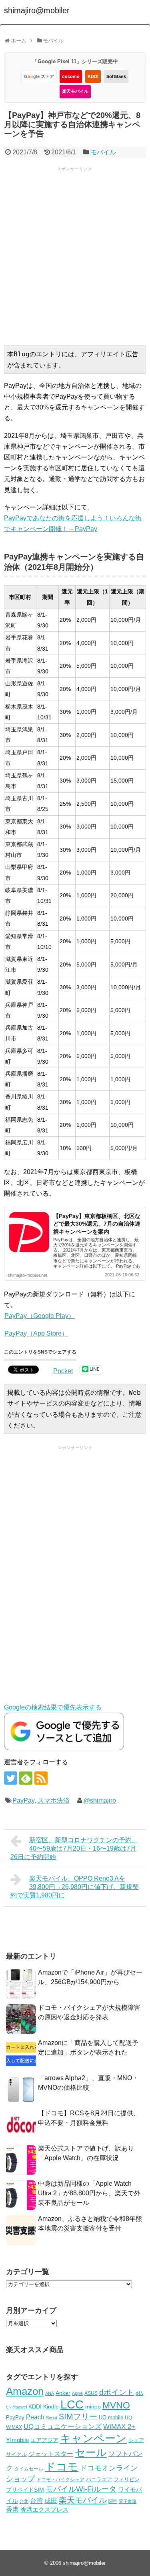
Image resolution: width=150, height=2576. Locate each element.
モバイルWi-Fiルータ (81, 2489)
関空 (113, 2501)
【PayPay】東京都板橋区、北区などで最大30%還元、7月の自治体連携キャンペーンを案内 (97, 1224)
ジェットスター (51, 2454)
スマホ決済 (54, 1800)
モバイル (103, 152)
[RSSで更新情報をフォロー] (41, 1778)
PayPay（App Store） (36, 1333)
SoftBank (116, 76)
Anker (63, 2393)
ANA (50, 2393)
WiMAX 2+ (119, 2426)
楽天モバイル (75, 91)
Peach (35, 2417)
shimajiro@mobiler (37, 10)
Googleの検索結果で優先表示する (53, 1707)
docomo (71, 76)
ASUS (91, 2393)
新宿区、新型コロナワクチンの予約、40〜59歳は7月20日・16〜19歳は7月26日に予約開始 (74, 1848)
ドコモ (62, 2467)
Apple (77, 2393)
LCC (72, 2404)
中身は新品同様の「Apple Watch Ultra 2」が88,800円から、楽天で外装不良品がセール (89, 2193)
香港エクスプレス (44, 2510)
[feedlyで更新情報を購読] (26, 1778)
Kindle (51, 2406)
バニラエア (99, 2479)
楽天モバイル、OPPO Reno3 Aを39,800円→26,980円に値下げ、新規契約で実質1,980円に (75, 1887)
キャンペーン (93, 2438)
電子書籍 (128, 2501)
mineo (93, 2406)
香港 (12, 2509)
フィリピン (127, 2480)
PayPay (23, 1800)
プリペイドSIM (25, 2490)
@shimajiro (100, 1800)
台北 (24, 2501)
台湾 (36, 2500)
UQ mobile (111, 2417)
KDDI (93, 76)
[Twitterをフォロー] (11, 1778)
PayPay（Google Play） (40, 1316)
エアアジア (44, 2440)
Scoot (52, 2418)
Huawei (20, 2407)
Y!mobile (17, 2440)
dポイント (117, 2392)
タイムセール (29, 2469)
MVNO (116, 2405)
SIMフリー (78, 2416)
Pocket (63, 1371)
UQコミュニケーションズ (63, 2427)
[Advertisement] (75, 255)
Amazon (25, 2391)
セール (91, 2452)
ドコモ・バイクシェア (60, 2480)
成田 (51, 2501)
